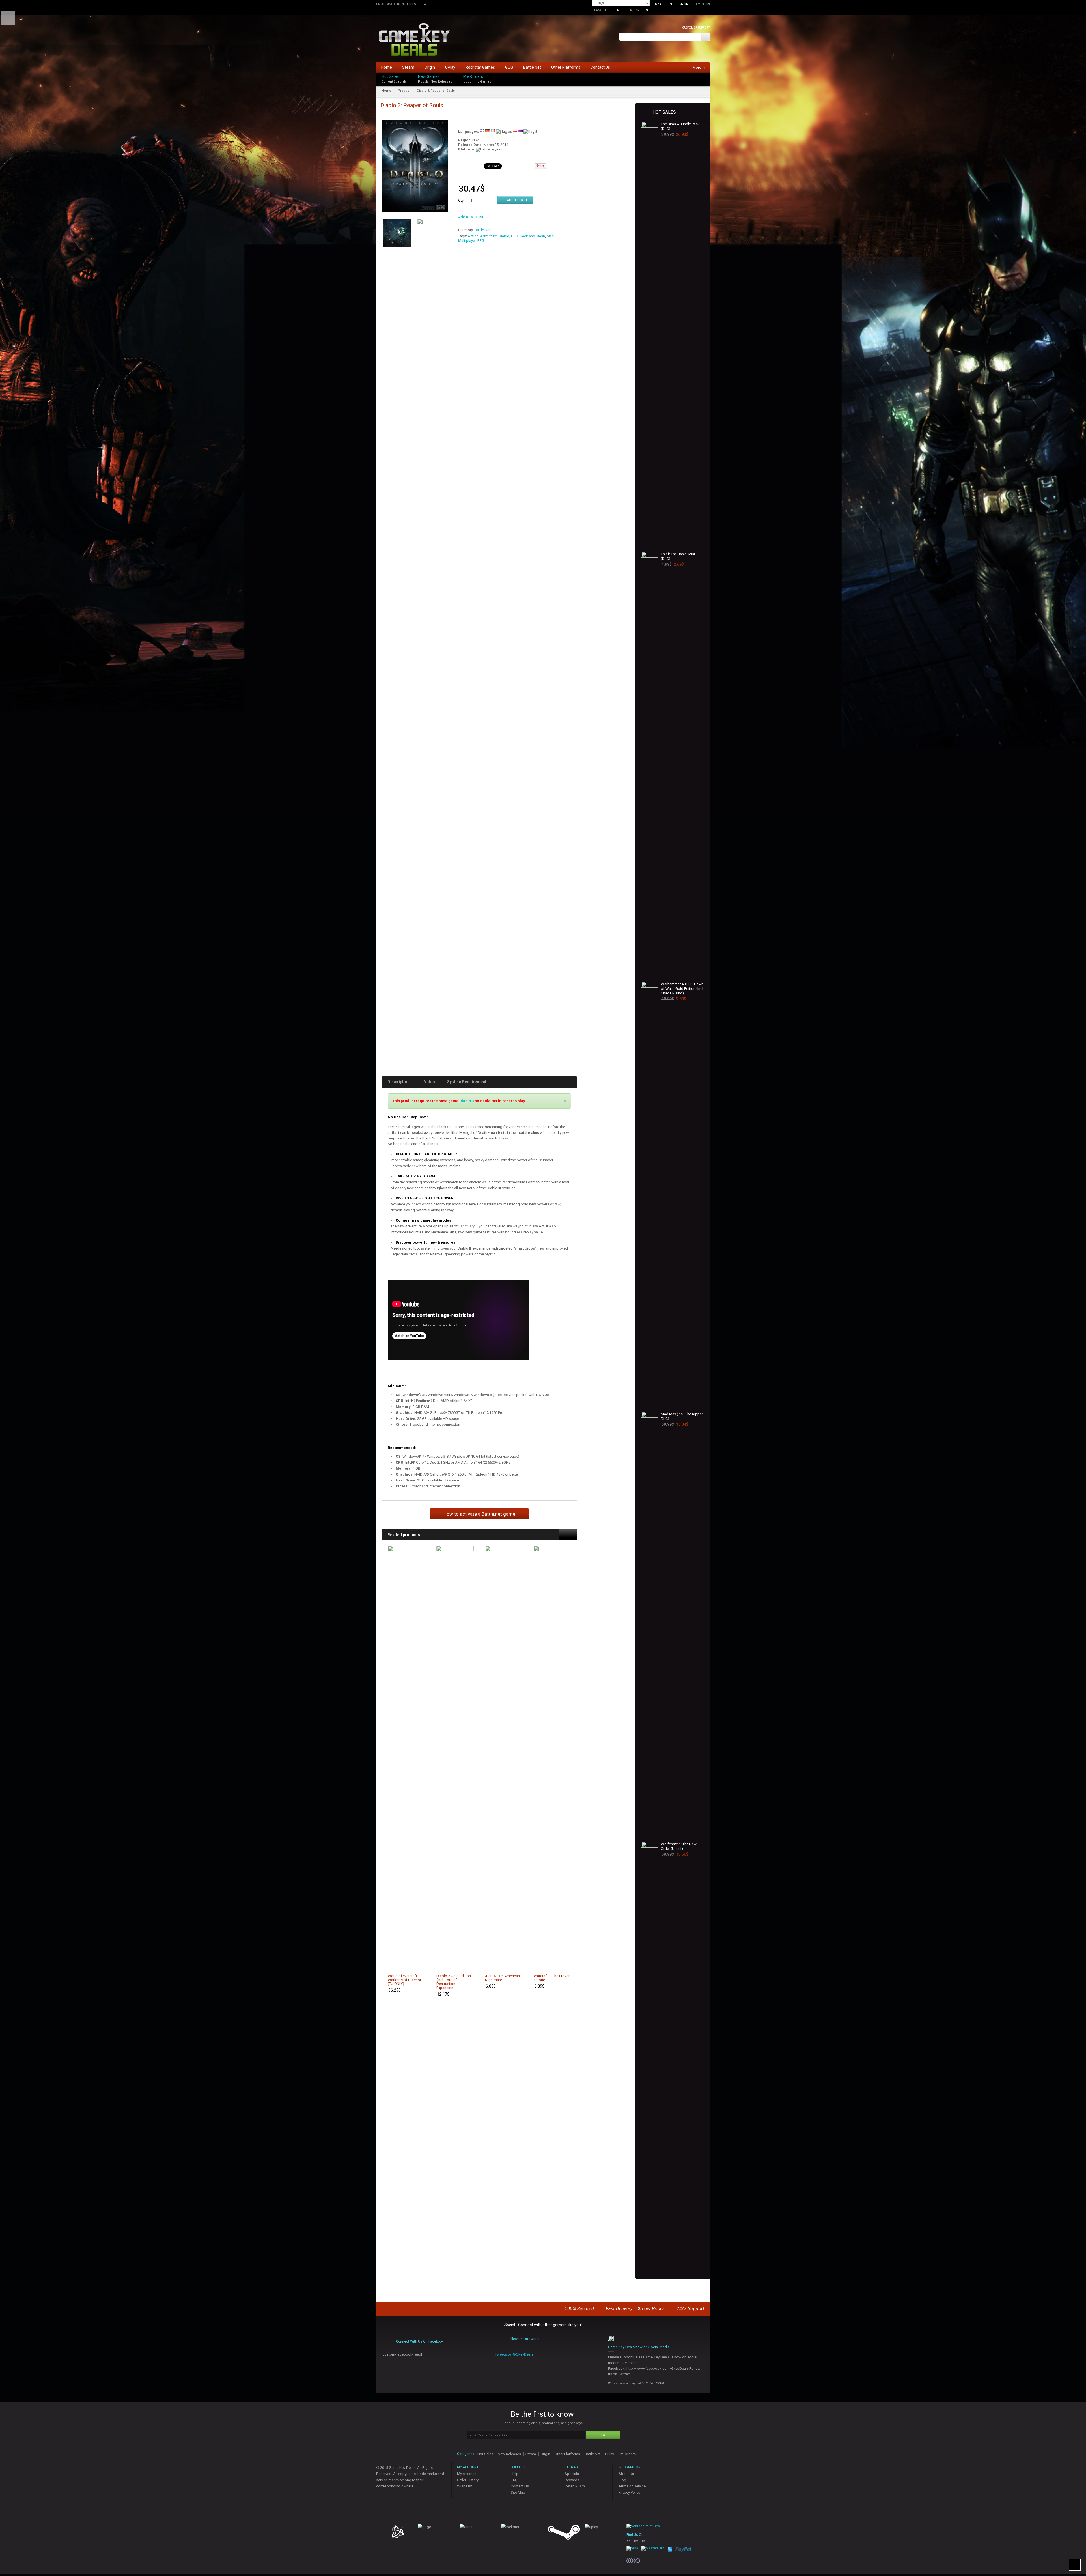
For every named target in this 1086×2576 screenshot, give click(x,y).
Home (386, 91)
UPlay (609, 2454)
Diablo (504, 236)
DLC (514, 236)
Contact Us (520, 2486)
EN (617, 10)
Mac (550, 236)
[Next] (572, 1534)
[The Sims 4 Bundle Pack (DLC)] (650, 334)
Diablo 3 (466, 1101)
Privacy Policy (629, 2492)
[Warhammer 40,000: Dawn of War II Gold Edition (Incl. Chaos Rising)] (650, 1194)
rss (644, 2543)
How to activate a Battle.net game (479, 1514)
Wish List (465, 2486)
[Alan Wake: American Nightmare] (504, 1758)
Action (473, 236)
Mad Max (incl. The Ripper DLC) (682, 1416)
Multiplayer (467, 241)
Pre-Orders (473, 76)
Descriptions (400, 1082)
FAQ (514, 2480)
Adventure (489, 236)
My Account (467, 2474)
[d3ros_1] (397, 233)
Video (429, 1082)
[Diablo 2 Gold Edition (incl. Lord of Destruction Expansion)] (455, 1758)
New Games (429, 76)
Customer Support (696, 28)
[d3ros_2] (420, 222)
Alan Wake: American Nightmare (502, 1978)
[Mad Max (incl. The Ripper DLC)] (650, 1624)
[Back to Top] (1075, 2565)
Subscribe (603, 2435)
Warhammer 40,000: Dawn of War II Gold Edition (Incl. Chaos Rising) (682, 989)
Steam (531, 2454)
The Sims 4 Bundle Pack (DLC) (680, 126)
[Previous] (564, 1534)
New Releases (509, 2454)
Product (404, 91)
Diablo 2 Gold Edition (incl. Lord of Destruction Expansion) (454, 1982)
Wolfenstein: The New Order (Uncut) (679, 1846)
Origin (545, 2454)
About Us (626, 2474)
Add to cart (417, 1965)
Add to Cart (517, 200)
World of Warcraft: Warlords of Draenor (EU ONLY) (404, 1980)
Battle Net (482, 230)
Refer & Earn (575, 2486)
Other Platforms (567, 2454)
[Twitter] (708, 81)
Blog (622, 2480)
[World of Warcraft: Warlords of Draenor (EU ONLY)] (406, 1758)
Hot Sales (390, 76)
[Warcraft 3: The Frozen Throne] (552, 1758)
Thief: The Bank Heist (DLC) (678, 556)
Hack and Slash (532, 236)
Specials (572, 2474)
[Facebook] (708, 75)
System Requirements (468, 1082)
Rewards (572, 2480)
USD (647, 10)
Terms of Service (632, 2486)
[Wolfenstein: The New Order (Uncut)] (650, 2054)
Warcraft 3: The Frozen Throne (552, 1978)
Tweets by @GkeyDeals (514, 2354)
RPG (481, 241)
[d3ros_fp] (415, 168)
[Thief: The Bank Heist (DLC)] (650, 764)
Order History (468, 2480)
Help (515, 2474)
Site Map (518, 2492)
